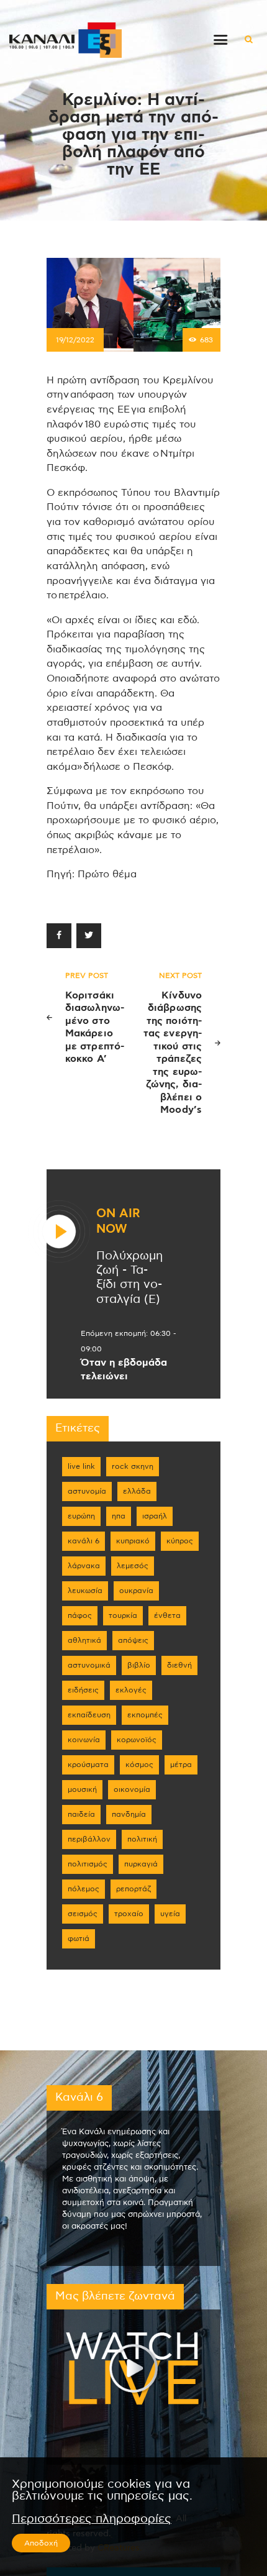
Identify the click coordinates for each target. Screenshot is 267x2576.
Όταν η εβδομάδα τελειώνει (124, 1369)
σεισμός (83, 1914)
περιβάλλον (89, 1839)
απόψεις (133, 1640)
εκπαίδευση (89, 1715)
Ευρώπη (81, 1516)
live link (81, 1466)
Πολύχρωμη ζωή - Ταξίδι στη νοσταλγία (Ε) (129, 1278)
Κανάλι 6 (84, 1541)
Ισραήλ (155, 1516)
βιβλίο (139, 1665)
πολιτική (142, 1839)
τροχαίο (129, 1914)
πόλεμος (84, 1889)
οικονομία (132, 1789)
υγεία (170, 1914)
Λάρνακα (84, 1566)
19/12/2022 (75, 340)
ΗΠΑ (119, 1516)
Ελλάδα (137, 1491)
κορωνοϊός (137, 1740)
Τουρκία (123, 1615)
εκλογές (131, 1690)
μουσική (82, 1789)
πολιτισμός (88, 1864)
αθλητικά (84, 1640)
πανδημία (129, 1814)
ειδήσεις (83, 1690)
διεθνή (179, 1665)
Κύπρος (180, 1541)
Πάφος (80, 1615)
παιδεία (81, 1814)
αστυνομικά (89, 1665)
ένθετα (167, 1615)
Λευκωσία (85, 1591)
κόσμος (139, 1765)
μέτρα (181, 1765)
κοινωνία (84, 1740)
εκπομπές (145, 1715)
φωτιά (79, 1939)
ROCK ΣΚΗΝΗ (133, 1466)
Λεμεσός (133, 1566)
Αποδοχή (41, 2543)
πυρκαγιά (141, 1864)
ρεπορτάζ (133, 1889)
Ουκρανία (136, 1591)
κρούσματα (88, 1765)
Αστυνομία (87, 1491)
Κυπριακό (133, 1541)
